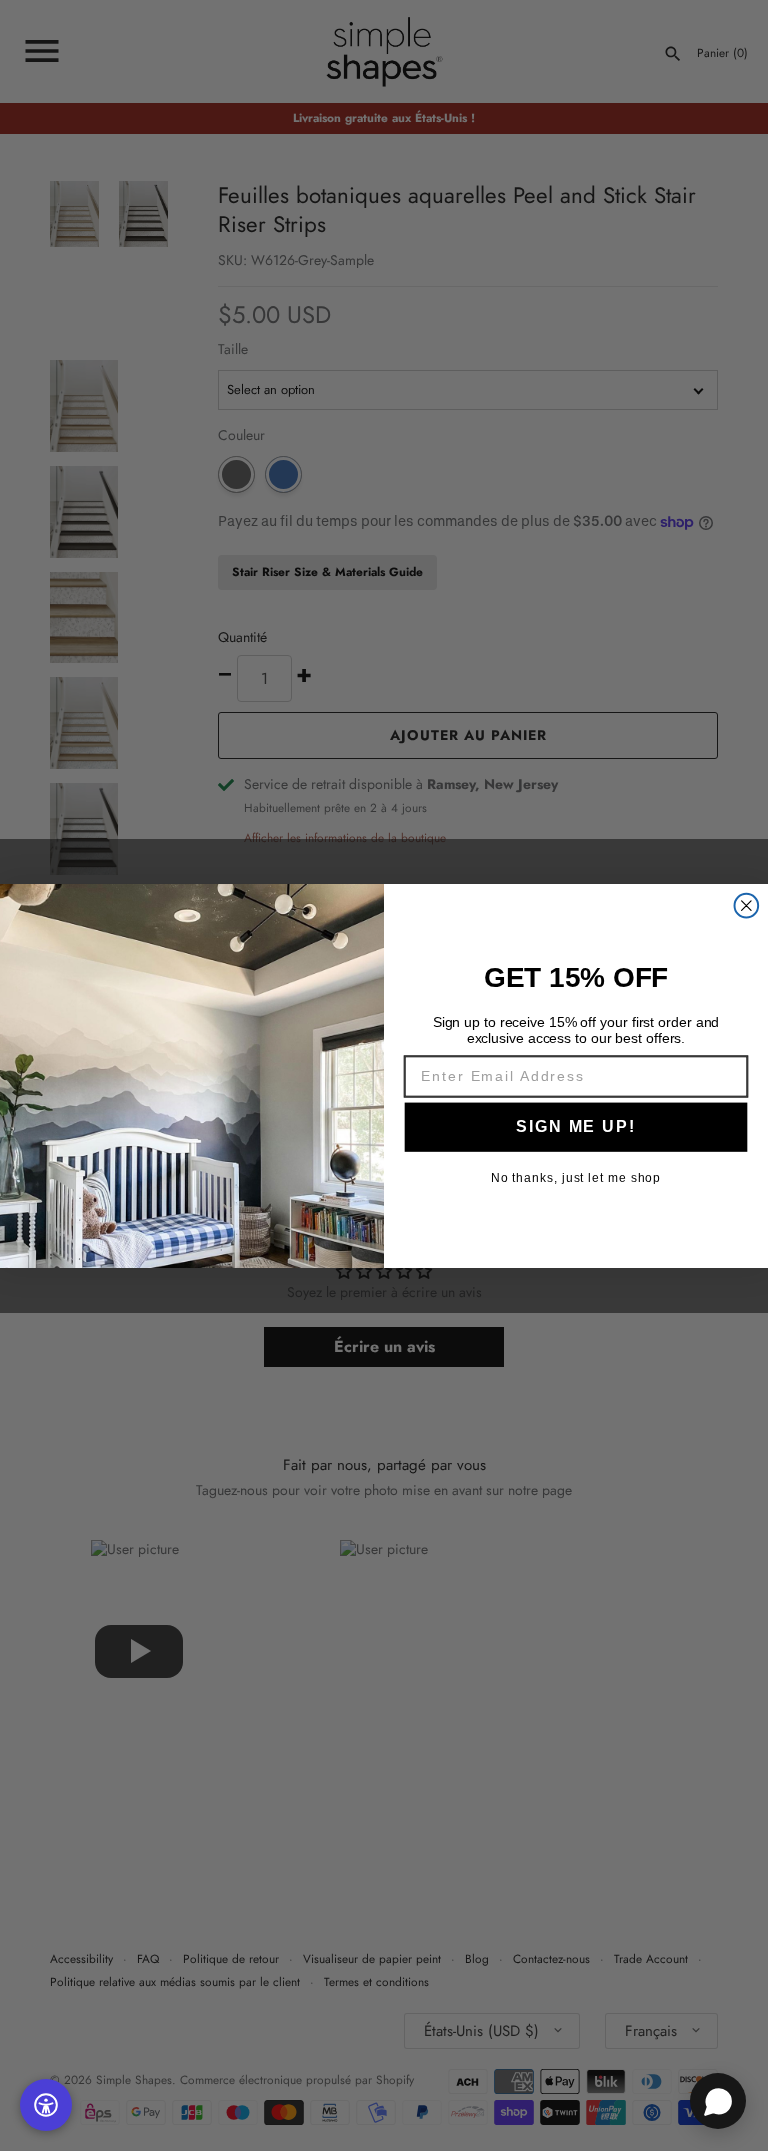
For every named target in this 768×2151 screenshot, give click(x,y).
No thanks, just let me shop (576, 1178)
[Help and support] (718, 2101)
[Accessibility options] (46, 2105)
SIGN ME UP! (575, 1125)
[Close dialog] (747, 905)
